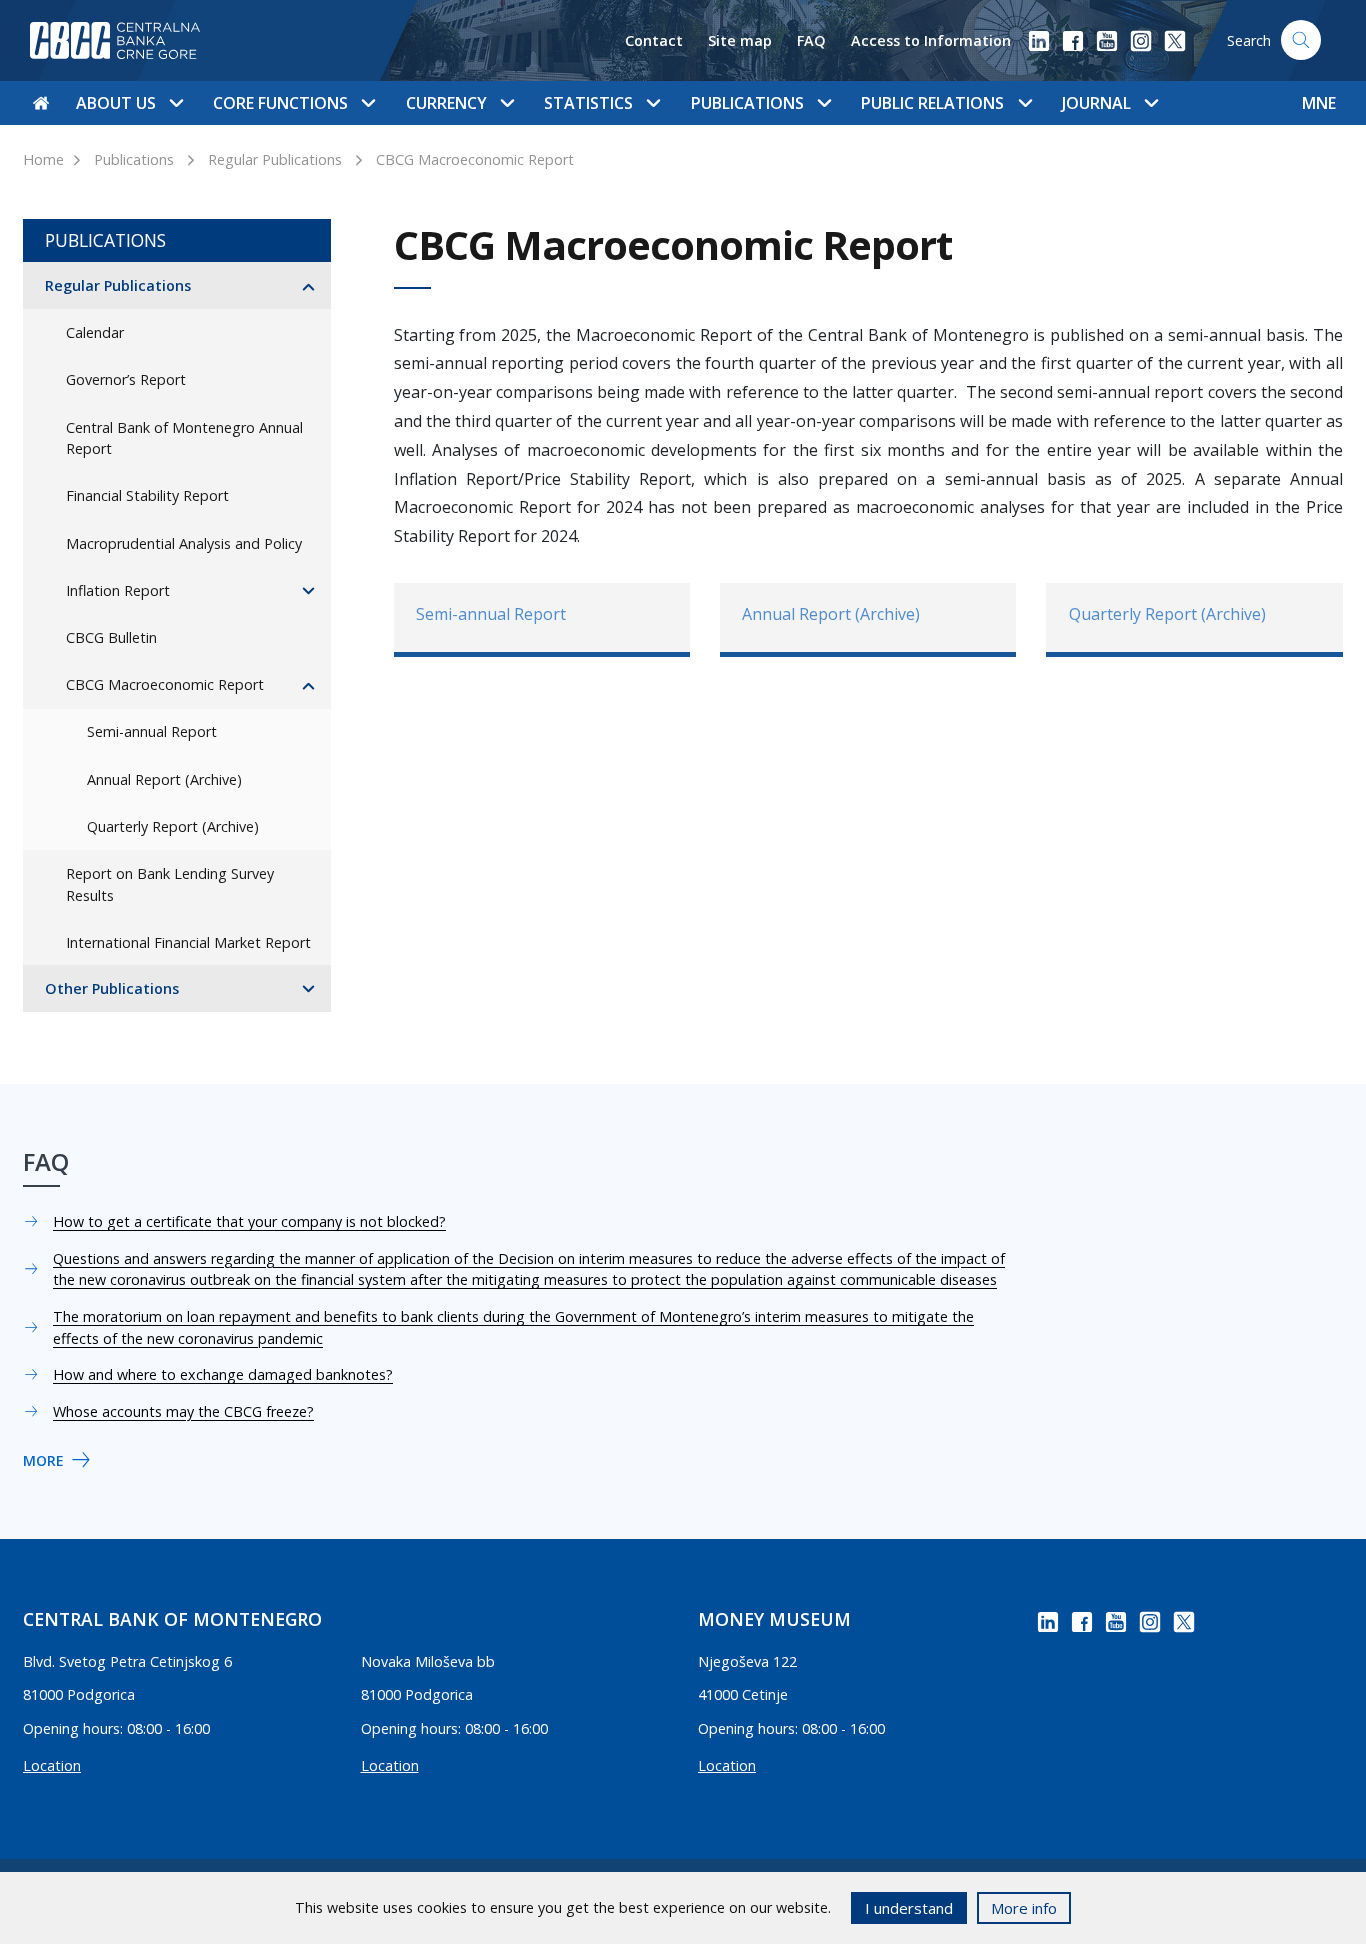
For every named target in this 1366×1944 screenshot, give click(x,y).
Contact (654, 40)
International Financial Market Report (188, 942)
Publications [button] (747, 103)
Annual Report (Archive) (164, 779)
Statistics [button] (588, 103)
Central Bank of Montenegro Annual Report (184, 438)
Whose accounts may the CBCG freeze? (183, 1411)
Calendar (95, 332)
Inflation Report (118, 590)
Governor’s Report (126, 379)
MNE (1319, 103)
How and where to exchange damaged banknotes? (223, 1374)
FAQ (811, 40)
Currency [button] (446, 103)
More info (1024, 1908)
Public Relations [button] (932, 103)
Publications (134, 159)
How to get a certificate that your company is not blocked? (249, 1221)
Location (52, 1765)
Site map (740, 40)
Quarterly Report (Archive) (173, 826)
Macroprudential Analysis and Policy (184, 543)
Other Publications (112, 988)
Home (43, 159)
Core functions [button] (280, 103)
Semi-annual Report (152, 731)
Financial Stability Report (147, 495)
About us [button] (116, 103)
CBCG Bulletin (111, 637)
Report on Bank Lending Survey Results (170, 884)
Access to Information (931, 40)
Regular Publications (275, 159)
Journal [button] (1096, 103)
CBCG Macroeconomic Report (475, 159)
